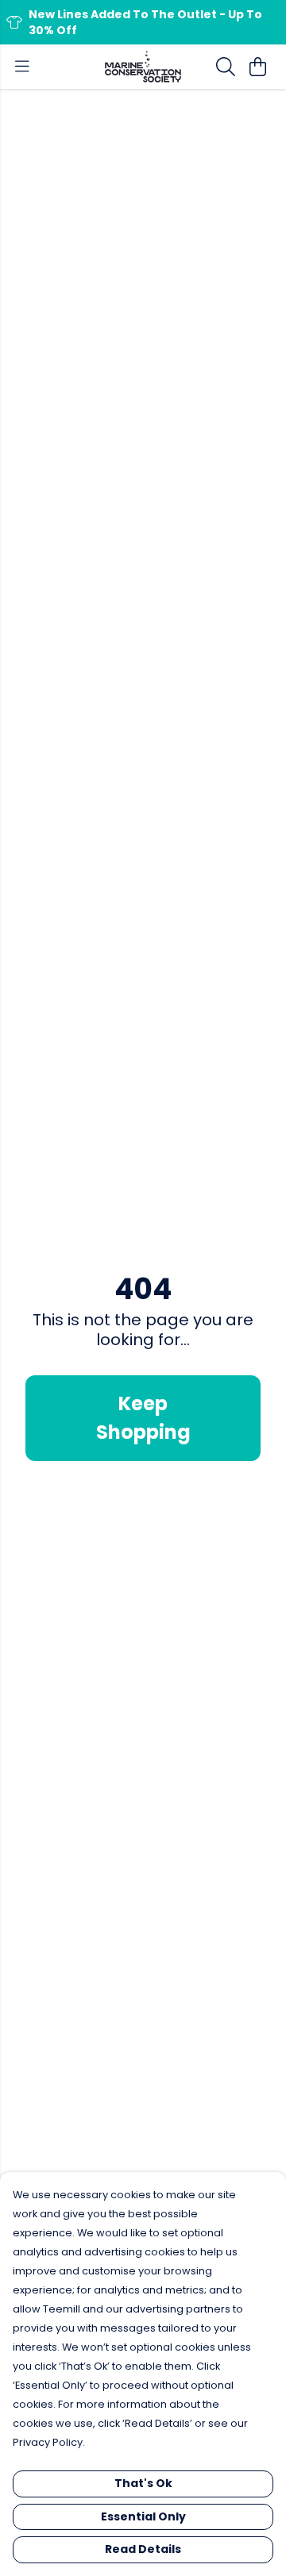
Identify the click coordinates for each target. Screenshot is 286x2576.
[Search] (226, 67)
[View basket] (257, 67)
